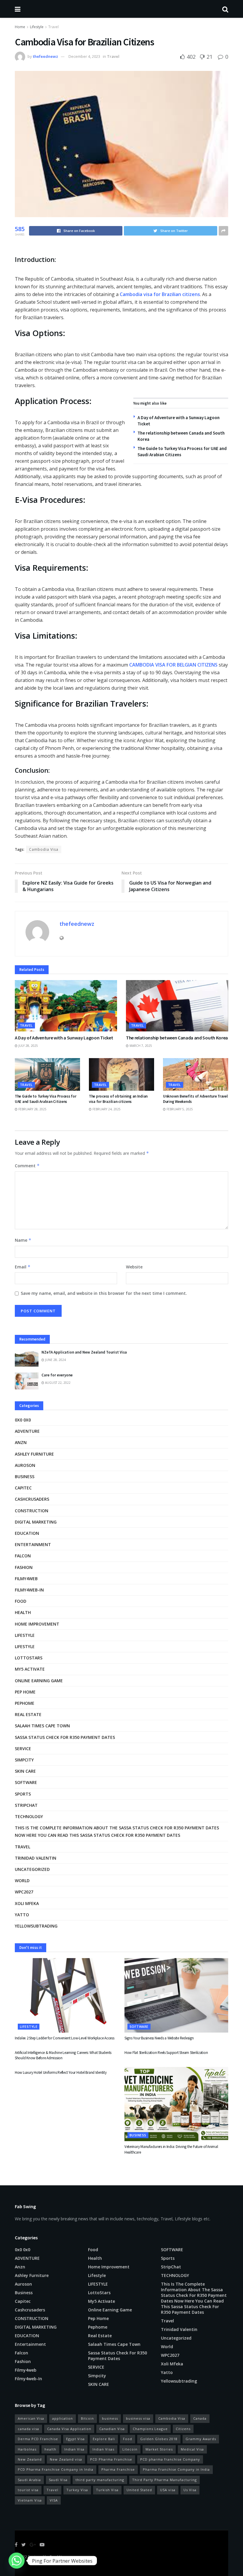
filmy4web (26, 1579)
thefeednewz (45, 56)
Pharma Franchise (118, 2469)
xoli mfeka (27, 1903)
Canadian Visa (112, 2429)
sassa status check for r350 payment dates (65, 1737)
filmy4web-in (29, 1590)
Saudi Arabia (29, 2480)
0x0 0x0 (23, 1420)
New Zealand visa (66, 2459)
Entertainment (33, 1544)
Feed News (59, 2557)
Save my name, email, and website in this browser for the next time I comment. (104, 1293)
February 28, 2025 (32, 1109)
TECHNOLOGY (29, 1816)
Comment (27, 1166)
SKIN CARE (25, 1771)
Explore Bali (104, 2439)
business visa (138, 2418)
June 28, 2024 (55, 1360)
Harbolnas (27, 2449)
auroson (25, 1465)
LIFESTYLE (25, 1646)
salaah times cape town (42, 1726)
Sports (23, 1794)
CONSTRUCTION (32, 1511)
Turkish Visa (107, 2490)
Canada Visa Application (69, 2429)
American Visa (31, 2418)
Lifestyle (37, 27)
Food (21, 1601)
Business (25, 1477)
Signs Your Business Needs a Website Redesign (159, 2038)
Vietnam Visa (30, 2500)
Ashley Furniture (34, 1454)
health (50, 2449)
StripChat (26, 1805)
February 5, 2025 (179, 1109)
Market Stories (159, 2449)
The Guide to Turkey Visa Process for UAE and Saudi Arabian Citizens (46, 1099)
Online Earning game (39, 1681)
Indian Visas (103, 2449)
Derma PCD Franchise (38, 2439)
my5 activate (30, 1669)
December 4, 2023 (84, 56)
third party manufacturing (100, 2480)
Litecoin (130, 2449)
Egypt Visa (75, 2439)
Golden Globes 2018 (159, 2439)
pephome (25, 1703)
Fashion (24, 1567)
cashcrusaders (32, 1499)
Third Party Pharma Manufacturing (164, 2480)
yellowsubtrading (36, 1926)
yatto (22, 1915)
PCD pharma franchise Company (170, 2459)
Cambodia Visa (44, 849)
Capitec (23, 1488)
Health (23, 1612)
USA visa (168, 2490)
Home (20, 27)
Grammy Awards (201, 2439)
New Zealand (30, 2459)
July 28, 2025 (28, 1046)
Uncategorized (32, 1869)
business (110, 2418)
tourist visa (28, 2490)
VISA (54, 2500)
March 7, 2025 (140, 1046)
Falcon (23, 1556)
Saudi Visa (58, 2480)
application (63, 2418)
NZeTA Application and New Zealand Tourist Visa (84, 1352)
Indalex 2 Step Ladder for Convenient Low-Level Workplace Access (65, 2038)
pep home (25, 1692)
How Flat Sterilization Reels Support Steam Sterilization (166, 2053)
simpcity (24, 1760)
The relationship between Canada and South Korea (177, 1038)
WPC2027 (24, 1892)
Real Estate (28, 1714)
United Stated (139, 2490)
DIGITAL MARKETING (36, 1522)
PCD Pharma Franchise (111, 2459)
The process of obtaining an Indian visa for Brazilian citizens (118, 1099)
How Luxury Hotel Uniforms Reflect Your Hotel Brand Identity (61, 2072)
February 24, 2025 (106, 1109)
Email (23, 1267)
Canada (200, 2418)
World (22, 1881)
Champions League (150, 2429)
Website (134, 1267)
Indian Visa (74, 2449)
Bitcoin (87, 2418)
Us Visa (190, 2490)
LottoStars (29, 1658)
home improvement (37, 1624)
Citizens (183, 2429)
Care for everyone (57, 1375)
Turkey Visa (77, 2490)
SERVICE (23, 1749)
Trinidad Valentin (36, 1858)
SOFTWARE (26, 1782)
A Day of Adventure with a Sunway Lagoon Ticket (64, 1038)
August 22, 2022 (57, 1383)
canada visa (28, 2429)
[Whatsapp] (17, 2561)
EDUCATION (27, 1533)
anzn (21, 1442)
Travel (53, 27)
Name (23, 1240)
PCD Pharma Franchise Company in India (56, 2469)
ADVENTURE (27, 1431)
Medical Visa (192, 2449)
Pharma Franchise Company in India (176, 2469)
